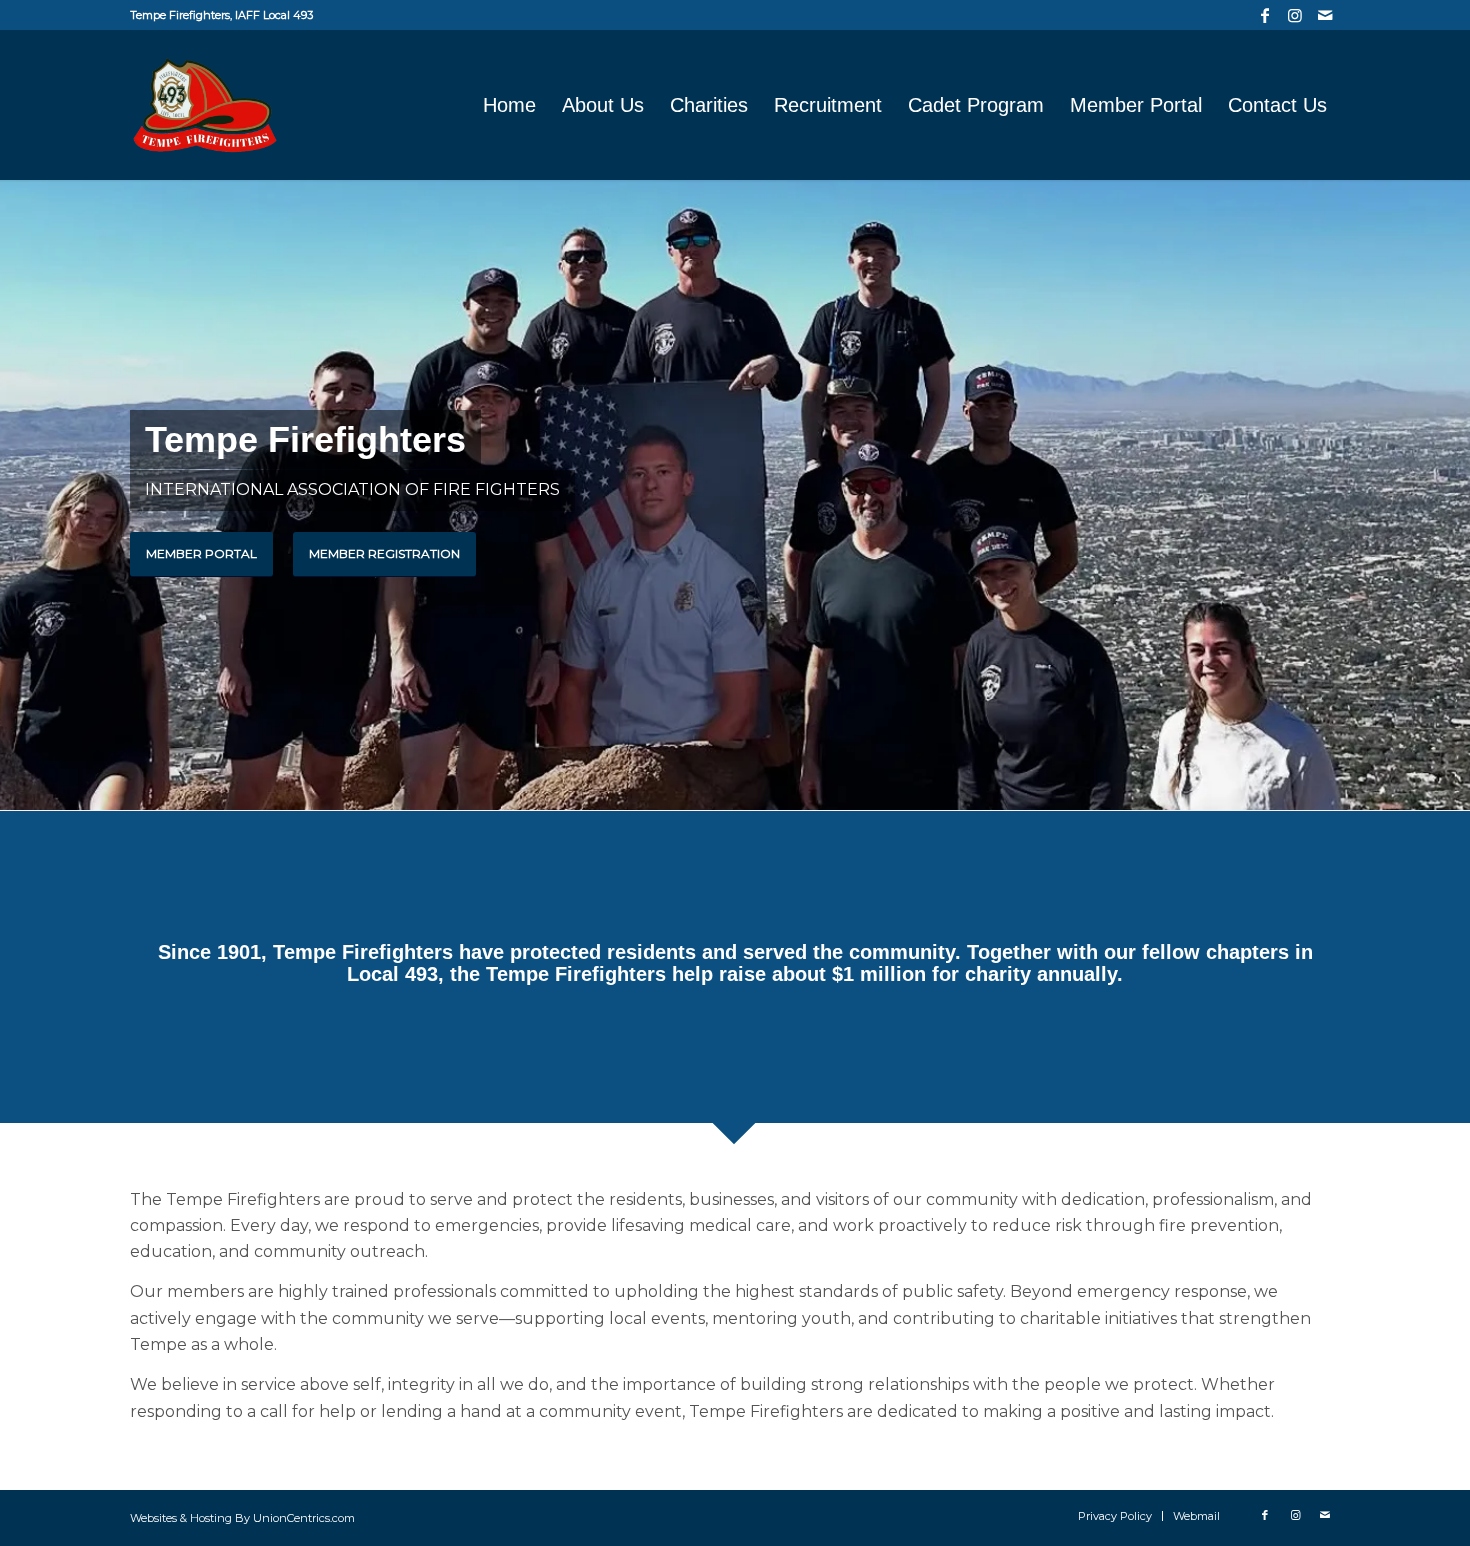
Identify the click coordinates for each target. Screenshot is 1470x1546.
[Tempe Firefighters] (205, 105)
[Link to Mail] (1325, 15)
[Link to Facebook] (1264, 15)
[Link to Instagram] (1294, 15)
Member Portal (201, 553)
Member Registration (384, 553)
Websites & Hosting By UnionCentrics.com (242, 1518)
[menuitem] (509, 105)
